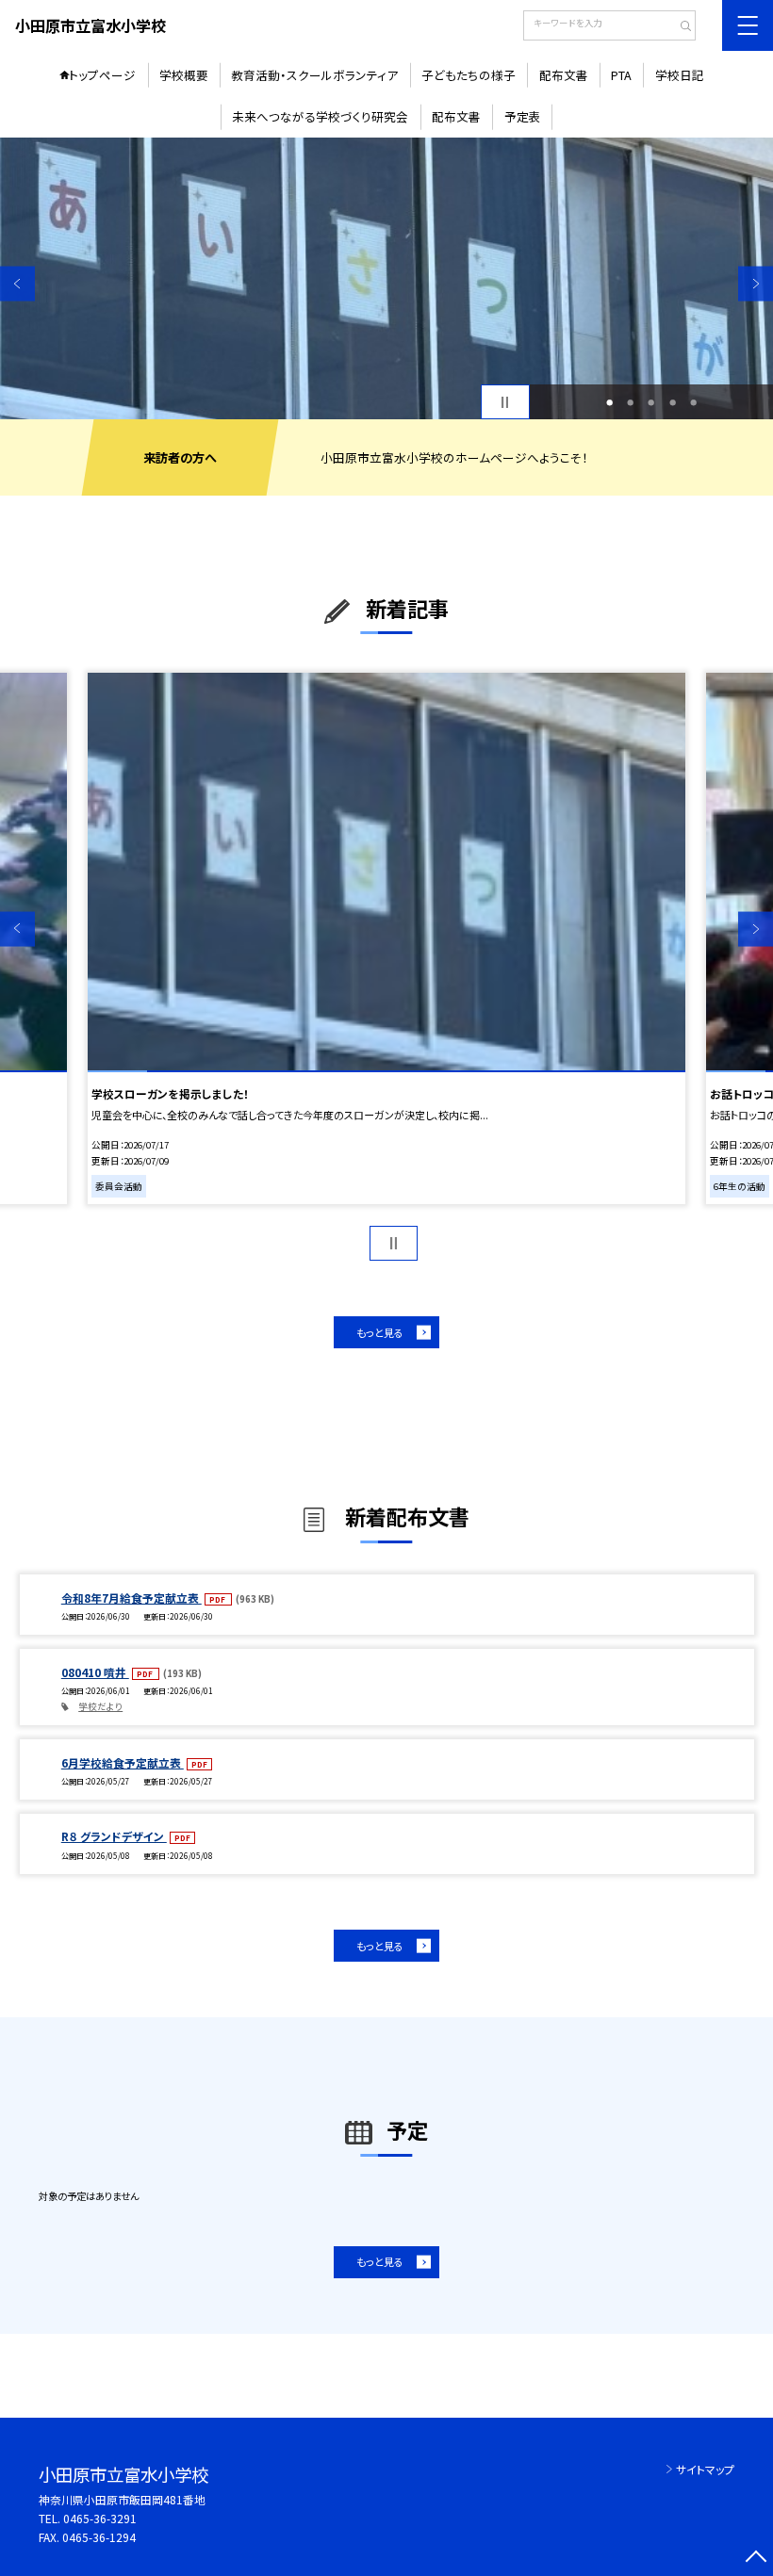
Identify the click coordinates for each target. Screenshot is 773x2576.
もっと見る (380, 1332)
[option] (386, 278)
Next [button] (756, 283)
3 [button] (651, 402)
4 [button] (673, 402)
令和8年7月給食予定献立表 (132, 1598)
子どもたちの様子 (469, 75)
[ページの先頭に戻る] (756, 2559)
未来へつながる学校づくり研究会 (320, 116)
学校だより (100, 1706)
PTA (621, 75)
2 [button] (630, 402)
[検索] (679, 27)
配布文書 (564, 75)
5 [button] (693, 402)
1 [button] (609, 402)
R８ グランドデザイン (114, 1836)
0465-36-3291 (100, 2518)
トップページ (102, 75)
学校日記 (680, 75)
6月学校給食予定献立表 (123, 1762)
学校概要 (184, 75)
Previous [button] (17, 283)
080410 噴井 (95, 1672)
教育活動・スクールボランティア (314, 75)
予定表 (523, 116)
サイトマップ (705, 2469)
